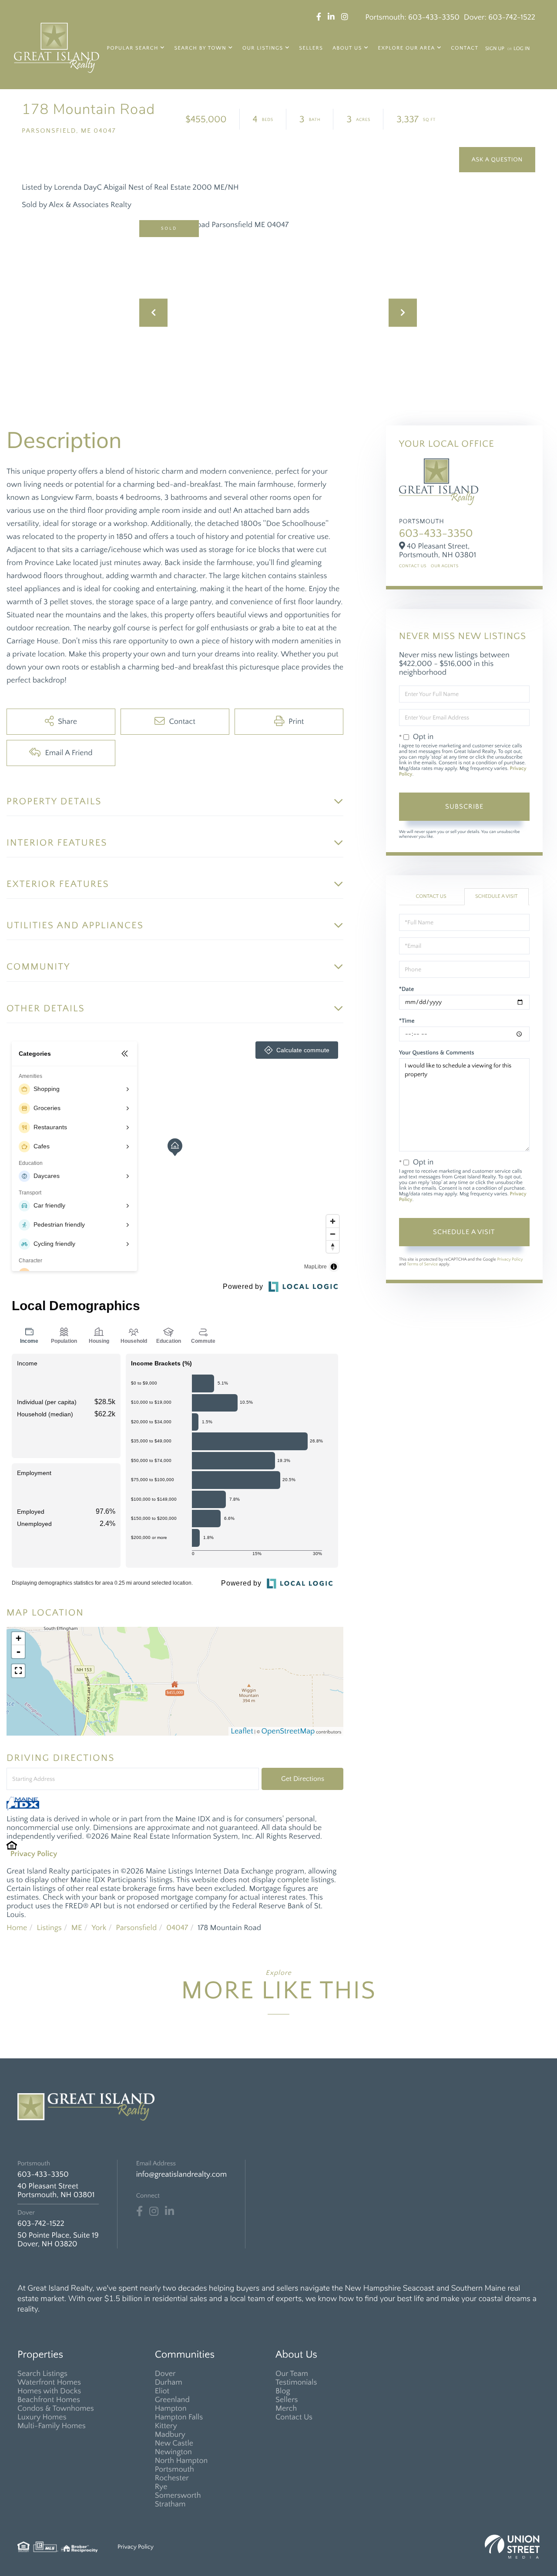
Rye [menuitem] (161, 2487)
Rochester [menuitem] (172, 2478)
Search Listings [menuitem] (42, 2374)
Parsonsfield (136, 1928)
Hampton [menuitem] (171, 2409)
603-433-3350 (434, 17)
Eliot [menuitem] (162, 2391)
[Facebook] (139, 2211)
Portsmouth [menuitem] (174, 2469)
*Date (407, 989)
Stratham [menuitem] (170, 2504)
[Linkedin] (169, 2211)
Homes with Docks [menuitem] (49, 2391)
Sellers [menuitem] (311, 49)
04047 (177, 1928)
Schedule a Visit (497, 897)
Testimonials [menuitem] (296, 2382)
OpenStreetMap (288, 1731)
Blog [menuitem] (283, 2391)
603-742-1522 (512, 17)
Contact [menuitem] (465, 49)
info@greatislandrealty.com (181, 2175)
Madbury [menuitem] (170, 2435)
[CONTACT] (497, 160)
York (99, 1928)
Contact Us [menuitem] (294, 2417)
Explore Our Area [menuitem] (407, 49)
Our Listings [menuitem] (263, 49)
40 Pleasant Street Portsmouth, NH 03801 (56, 2191)
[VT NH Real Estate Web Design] (512, 2547)
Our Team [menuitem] (292, 2374)
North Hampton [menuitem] (181, 2461)
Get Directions (303, 1779)
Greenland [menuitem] (172, 2400)
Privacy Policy (34, 1854)
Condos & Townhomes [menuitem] (56, 2409)
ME (77, 1928)
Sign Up (495, 49)
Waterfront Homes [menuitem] (49, 2382)
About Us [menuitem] (347, 49)
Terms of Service (422, 1264)
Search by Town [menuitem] (200, 49)
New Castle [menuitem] (174, 2443)
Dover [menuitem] (165, 2374)
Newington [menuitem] (173, 2452)
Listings (49, 1928)
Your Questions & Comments (437, 1053)
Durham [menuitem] (169, 2382)
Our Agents (445, 566)
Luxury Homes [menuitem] (42, 2417)
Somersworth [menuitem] (178, 2496)
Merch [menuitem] (286, 2409)
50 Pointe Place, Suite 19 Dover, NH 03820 (58, 2240)
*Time (407, 1021)
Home (17, 1928)
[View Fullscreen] (18, 1671)
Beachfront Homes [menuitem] (49, 2400)
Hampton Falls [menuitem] (179, 2417)
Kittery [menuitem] (166, 2426)
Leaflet (242, 1731)
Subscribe (464, 806)
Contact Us (413, 566)
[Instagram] (154, 2211)
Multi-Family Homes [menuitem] (52, 2426)
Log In (522, 49)
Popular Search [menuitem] (133, 49)
